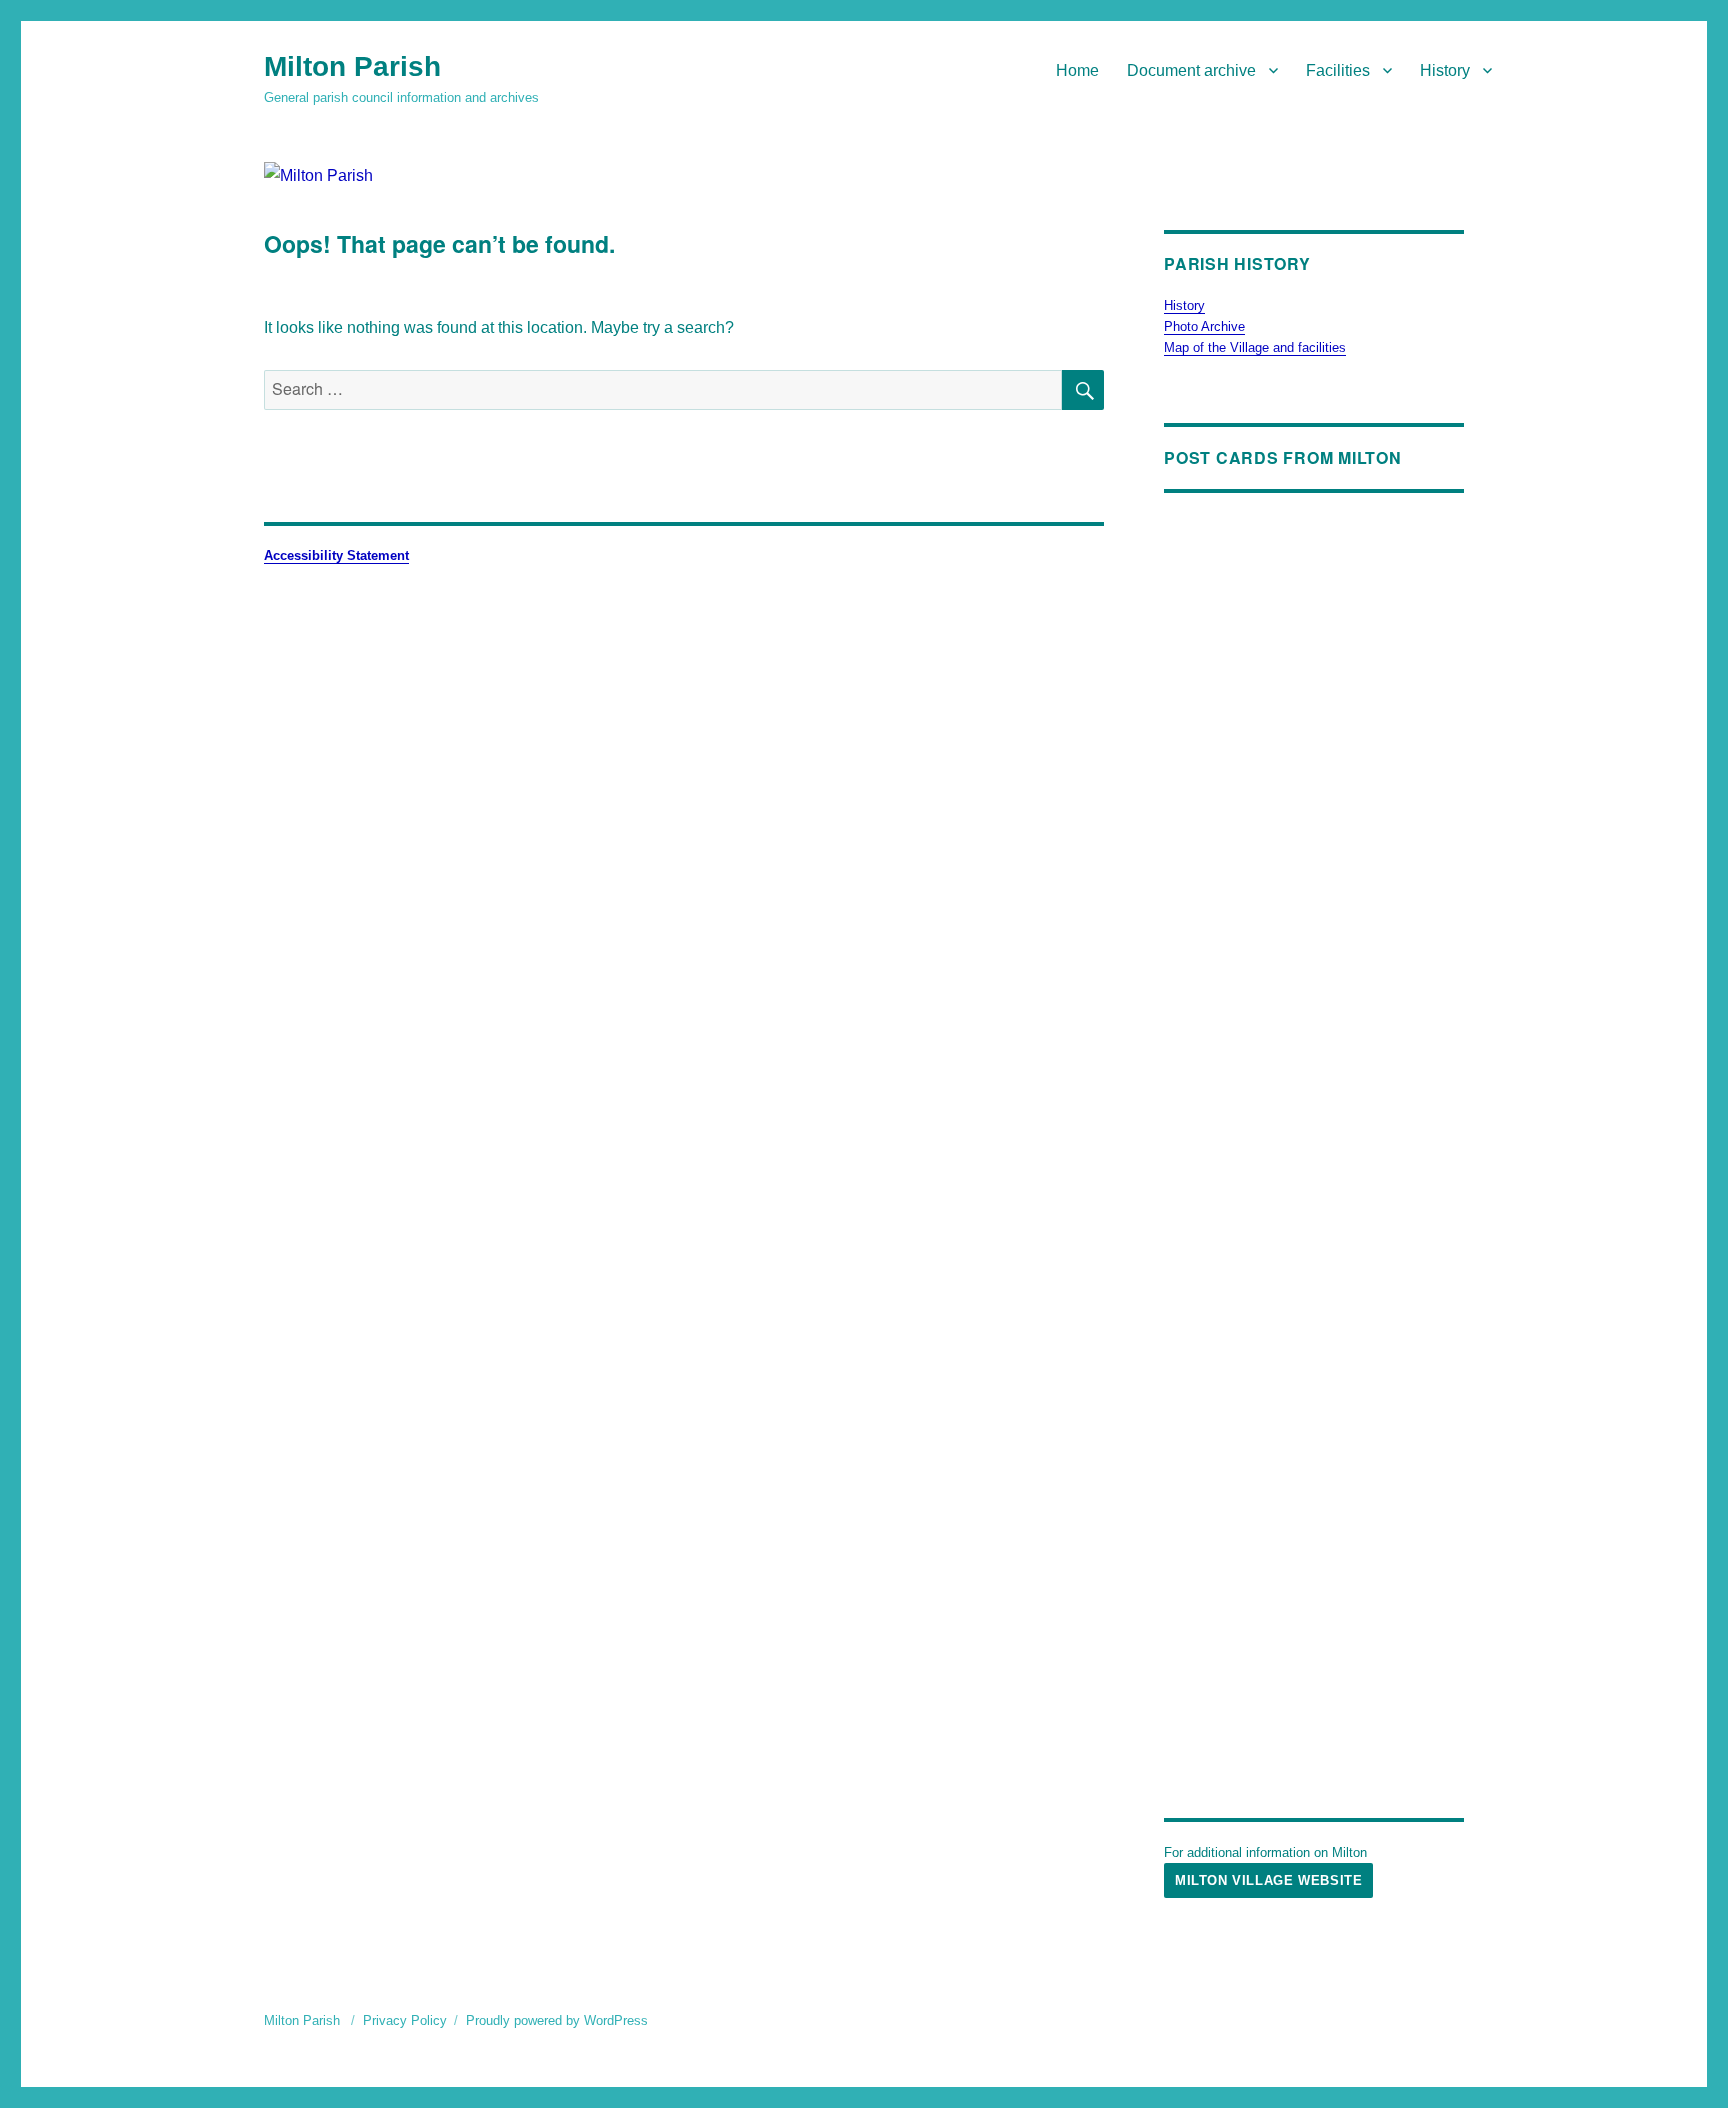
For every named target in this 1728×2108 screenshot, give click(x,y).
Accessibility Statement (336, 555)
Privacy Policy (405, 2020)
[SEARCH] (1083, 390)
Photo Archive (1204, 326)
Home (1077, 70)
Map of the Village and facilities (1255, 347)
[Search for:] (663, 389)
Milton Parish (352, 66)
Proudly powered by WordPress (557, 2020)
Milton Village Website (1268, 1880)
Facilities (1338, 70)
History (1445, 70)
